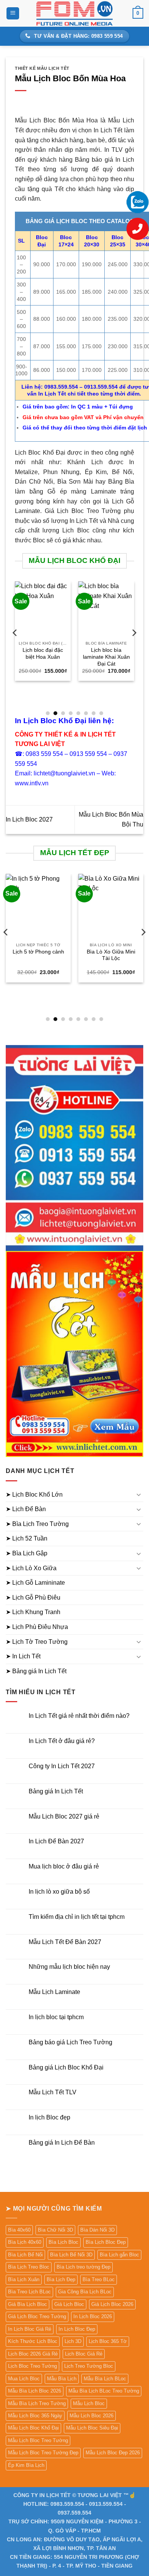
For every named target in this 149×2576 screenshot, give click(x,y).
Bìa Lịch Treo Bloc (29, 2267)
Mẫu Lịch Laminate (54, 1992)
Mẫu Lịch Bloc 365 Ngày (35, 2416)
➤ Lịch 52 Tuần (27, 1538)
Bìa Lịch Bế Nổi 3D (71, 2255)
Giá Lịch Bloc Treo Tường (37, 2316)
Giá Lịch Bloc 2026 (112, 2304)
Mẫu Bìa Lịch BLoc (105, 2379)
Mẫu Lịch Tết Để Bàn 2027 (65, 1942)
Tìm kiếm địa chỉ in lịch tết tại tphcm (77, 1917)
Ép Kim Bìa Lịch (26, 2465)
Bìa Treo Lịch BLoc (29, 2292)
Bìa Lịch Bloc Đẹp (106, 2242)
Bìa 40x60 (19, 2230)
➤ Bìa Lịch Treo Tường (37, 1524)
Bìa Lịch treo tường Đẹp (83, 2267)
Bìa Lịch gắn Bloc (119, 2255)
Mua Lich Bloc (24, 2379)
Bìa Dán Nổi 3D (97, 2230)
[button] (13, 14)
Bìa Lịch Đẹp (61, 2279)
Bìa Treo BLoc (99, 2279)
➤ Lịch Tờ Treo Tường (37, 1642)
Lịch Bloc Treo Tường (32, 2366)
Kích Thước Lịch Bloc (33, 2341)
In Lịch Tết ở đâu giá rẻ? (62, 1741)
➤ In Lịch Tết (23, 1656)
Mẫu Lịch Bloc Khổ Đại (33, 2428)
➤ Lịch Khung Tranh (33, 1612)
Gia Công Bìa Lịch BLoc (85, 2292)
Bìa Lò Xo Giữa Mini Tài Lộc (111, 955)
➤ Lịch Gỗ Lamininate (35, 1583)
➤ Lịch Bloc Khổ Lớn (34, 1495)
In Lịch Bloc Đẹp (77, 2329)
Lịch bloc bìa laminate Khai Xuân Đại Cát (106, 657)
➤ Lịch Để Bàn (26, 1509)
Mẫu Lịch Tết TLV (53, 2092)
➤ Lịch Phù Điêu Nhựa (37, 1627)
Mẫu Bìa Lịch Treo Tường (37, 2403)
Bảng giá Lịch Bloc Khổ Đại (66, 2067)
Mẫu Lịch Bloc (89, 2403)
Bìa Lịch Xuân (24, 2279)
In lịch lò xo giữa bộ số (59, 1892)
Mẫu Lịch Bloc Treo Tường (38, 2440)
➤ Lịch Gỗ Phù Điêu (33, 1598)
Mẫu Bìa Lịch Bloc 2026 (35, 2391)
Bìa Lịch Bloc (63, 2242)
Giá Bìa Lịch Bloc (28, 2304)
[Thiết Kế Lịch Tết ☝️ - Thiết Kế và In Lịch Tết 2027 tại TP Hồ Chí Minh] (74, 13)
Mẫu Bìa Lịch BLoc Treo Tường (104, 2391)
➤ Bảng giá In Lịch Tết (36, 1671)
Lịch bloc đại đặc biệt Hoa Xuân (43, 654)
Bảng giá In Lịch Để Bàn (62, 2143)
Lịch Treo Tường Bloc (89, 2366)
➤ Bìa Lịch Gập (27, 1553)
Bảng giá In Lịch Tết (56, 1791)
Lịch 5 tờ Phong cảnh (38, 952)
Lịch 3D (73, 2341)
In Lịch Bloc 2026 (93, 2316)
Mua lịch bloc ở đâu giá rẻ (64, 1866)
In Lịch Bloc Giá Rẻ (30, 2329)
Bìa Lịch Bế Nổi (25, 2255)
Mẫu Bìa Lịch (62, 2379)
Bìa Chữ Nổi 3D (55, 2230)
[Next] (134, 648)
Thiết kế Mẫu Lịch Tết (42, 68)
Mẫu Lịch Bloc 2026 (92, 2416)
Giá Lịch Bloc (69, 2304)
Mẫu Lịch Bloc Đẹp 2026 (113, 2453)
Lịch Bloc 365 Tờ (108, 2341)
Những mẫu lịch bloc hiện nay (69, 1967)
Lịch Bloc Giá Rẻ (84, 2354)
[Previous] (15, 648)
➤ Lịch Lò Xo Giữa (31, 1568)
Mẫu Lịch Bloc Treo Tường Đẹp (43, 2453)
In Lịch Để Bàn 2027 (56, 1841)
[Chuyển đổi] (139, 1494)
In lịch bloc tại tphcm (56, 2017)
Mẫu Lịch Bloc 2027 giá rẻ (64, 1816)
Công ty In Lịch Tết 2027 (62, 1766)
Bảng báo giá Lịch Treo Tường (70, 2042)
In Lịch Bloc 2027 (29, 819)
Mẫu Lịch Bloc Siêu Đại (92, 2428)
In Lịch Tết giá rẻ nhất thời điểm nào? (79, 1716)
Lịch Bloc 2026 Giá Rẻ (33, 2354)
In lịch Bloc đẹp (49, 2117)
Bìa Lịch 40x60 (25, 2242)
